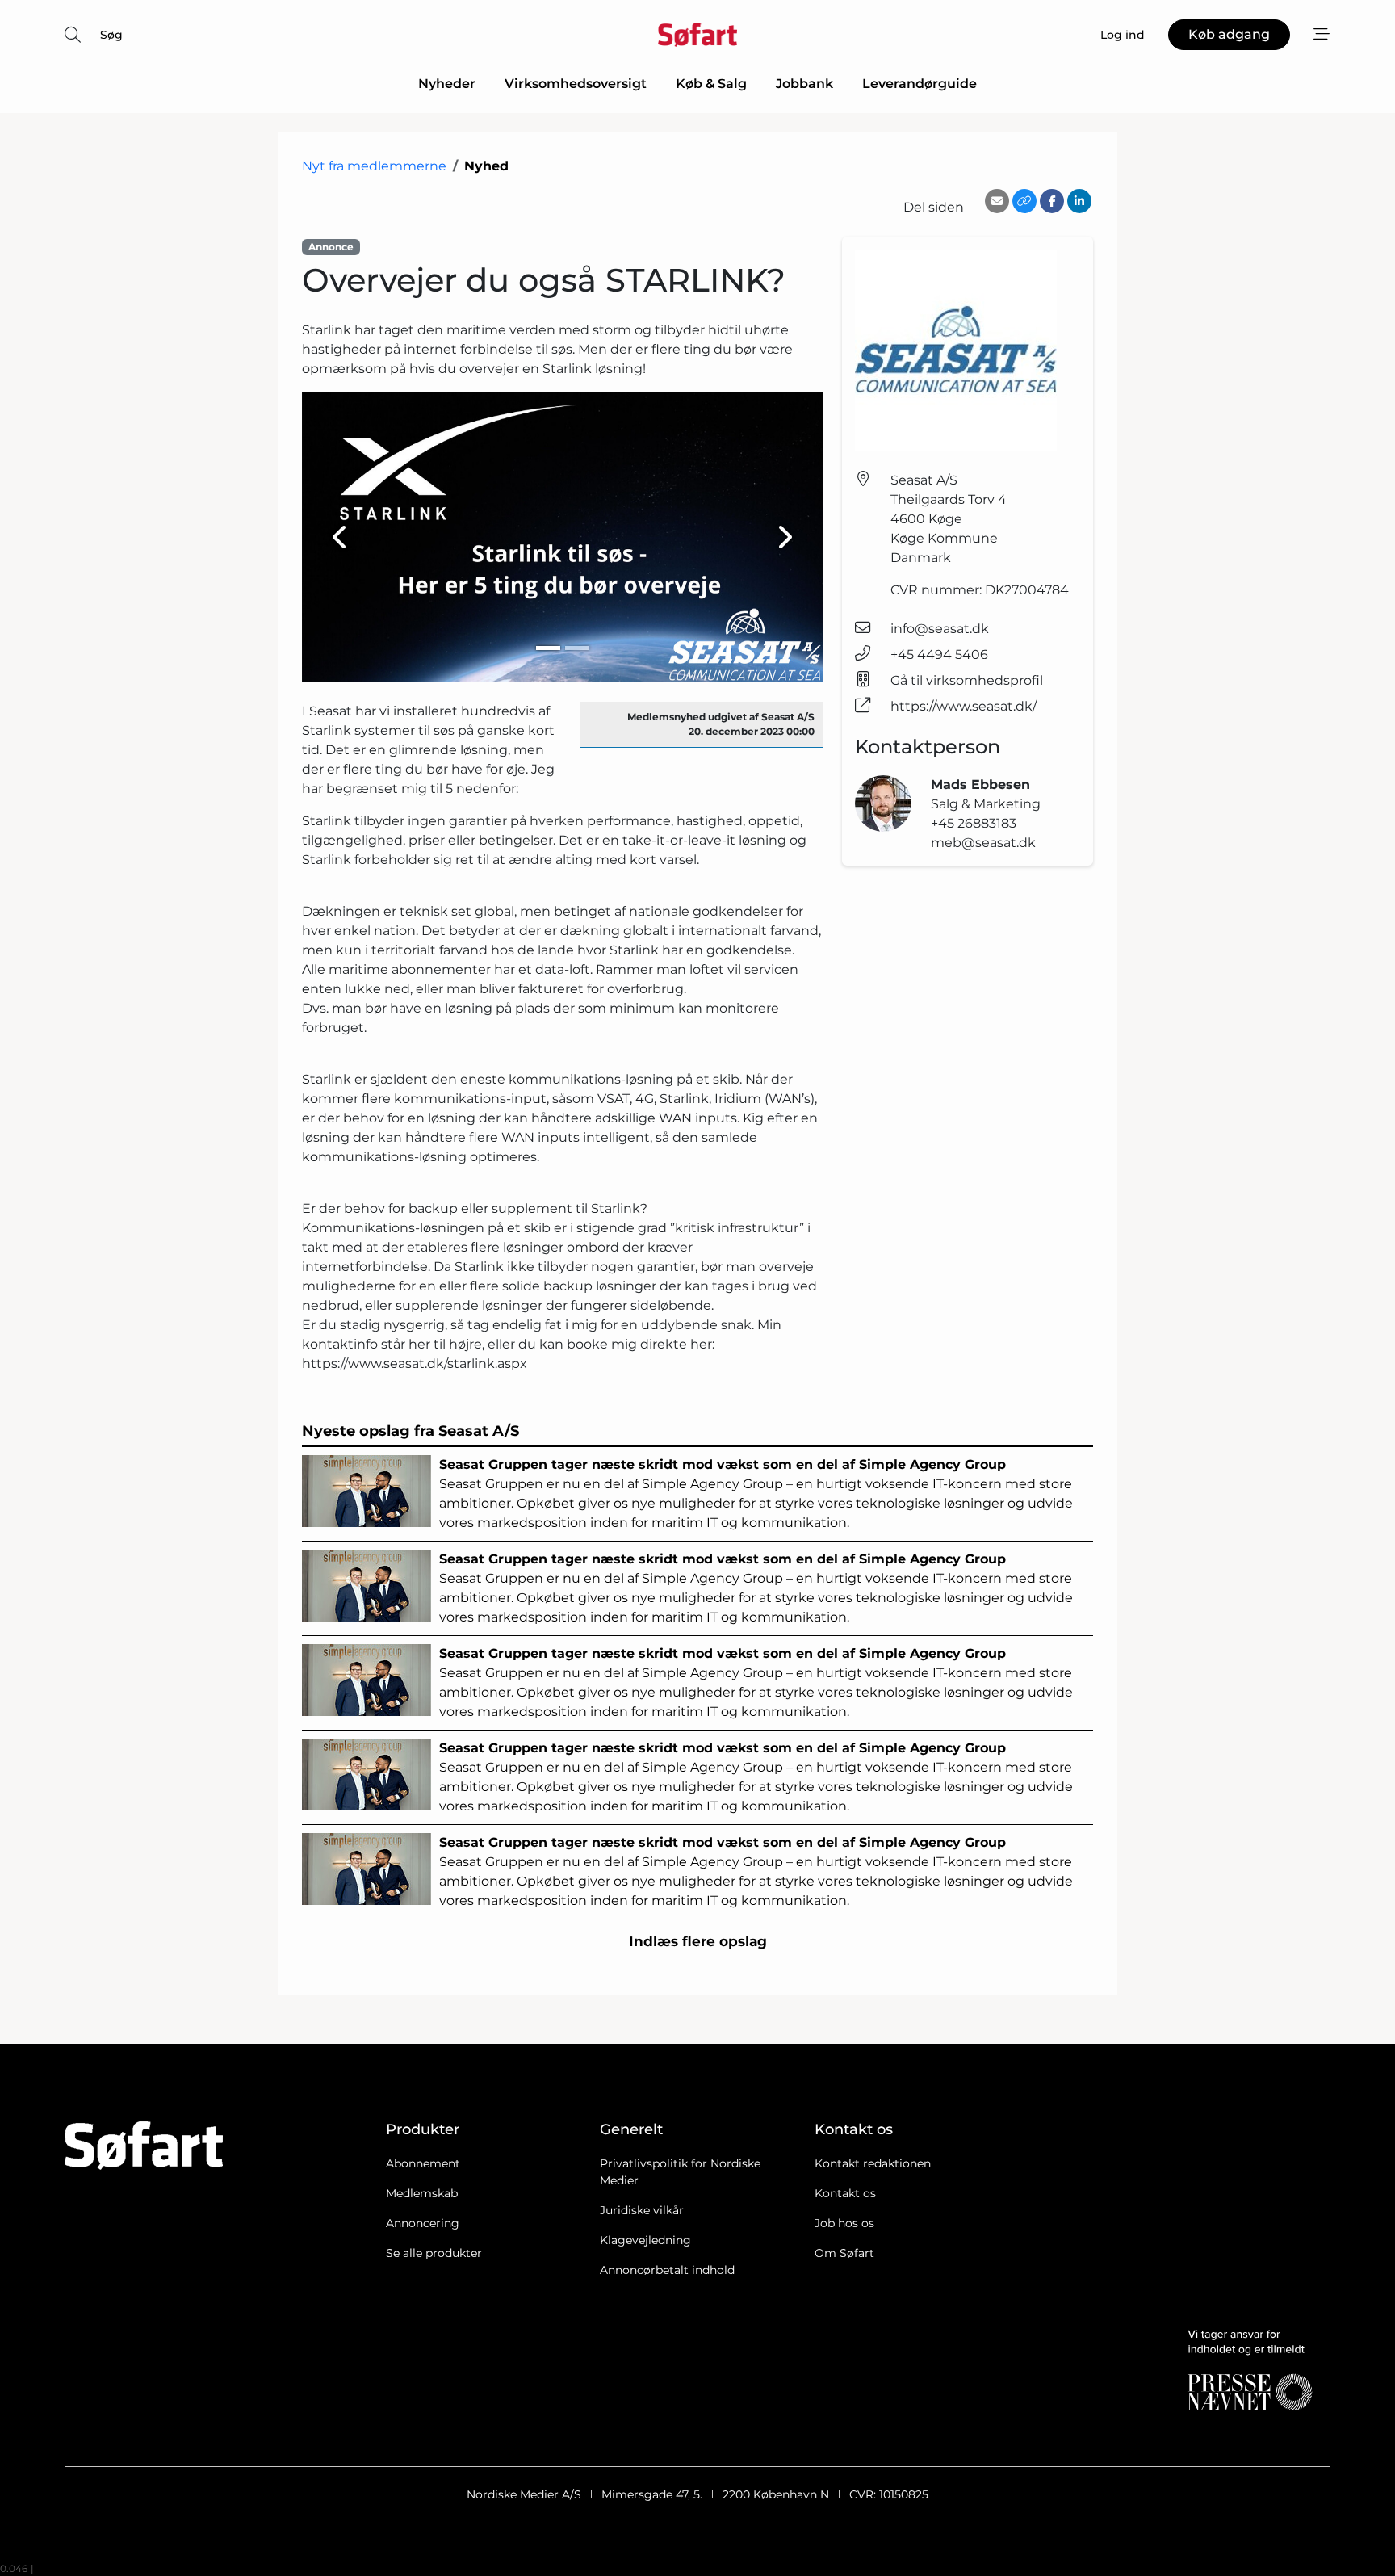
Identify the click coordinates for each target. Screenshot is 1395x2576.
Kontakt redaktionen (873, 2163)
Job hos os (844, 2223)
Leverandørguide (920, 84)
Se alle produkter (434, 2253)
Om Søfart (844, 2253)
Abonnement (423, 2163)
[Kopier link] (1024, 201)
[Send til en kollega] (997, 201)
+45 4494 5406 (939, 654)
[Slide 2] (577, 648)
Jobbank (804, 84)
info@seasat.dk (940, 629)
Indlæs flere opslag (698, 1941)
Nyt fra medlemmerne (374, 166)
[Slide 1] (548, 648)
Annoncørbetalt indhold (667, 2270)
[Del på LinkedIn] (1079, 201)
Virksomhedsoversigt (576, 84)
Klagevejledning (645, 2240)
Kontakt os (845, 2193)
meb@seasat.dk (983, 843)
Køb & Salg (711, 84)
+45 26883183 (974, 823)
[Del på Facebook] (1052, 201)
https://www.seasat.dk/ (964, 706)
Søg (111, 35)
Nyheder (447, 84)
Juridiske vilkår (642, 2210)
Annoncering (423, 2223)
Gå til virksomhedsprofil (967, 680)
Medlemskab (422, 2193)
